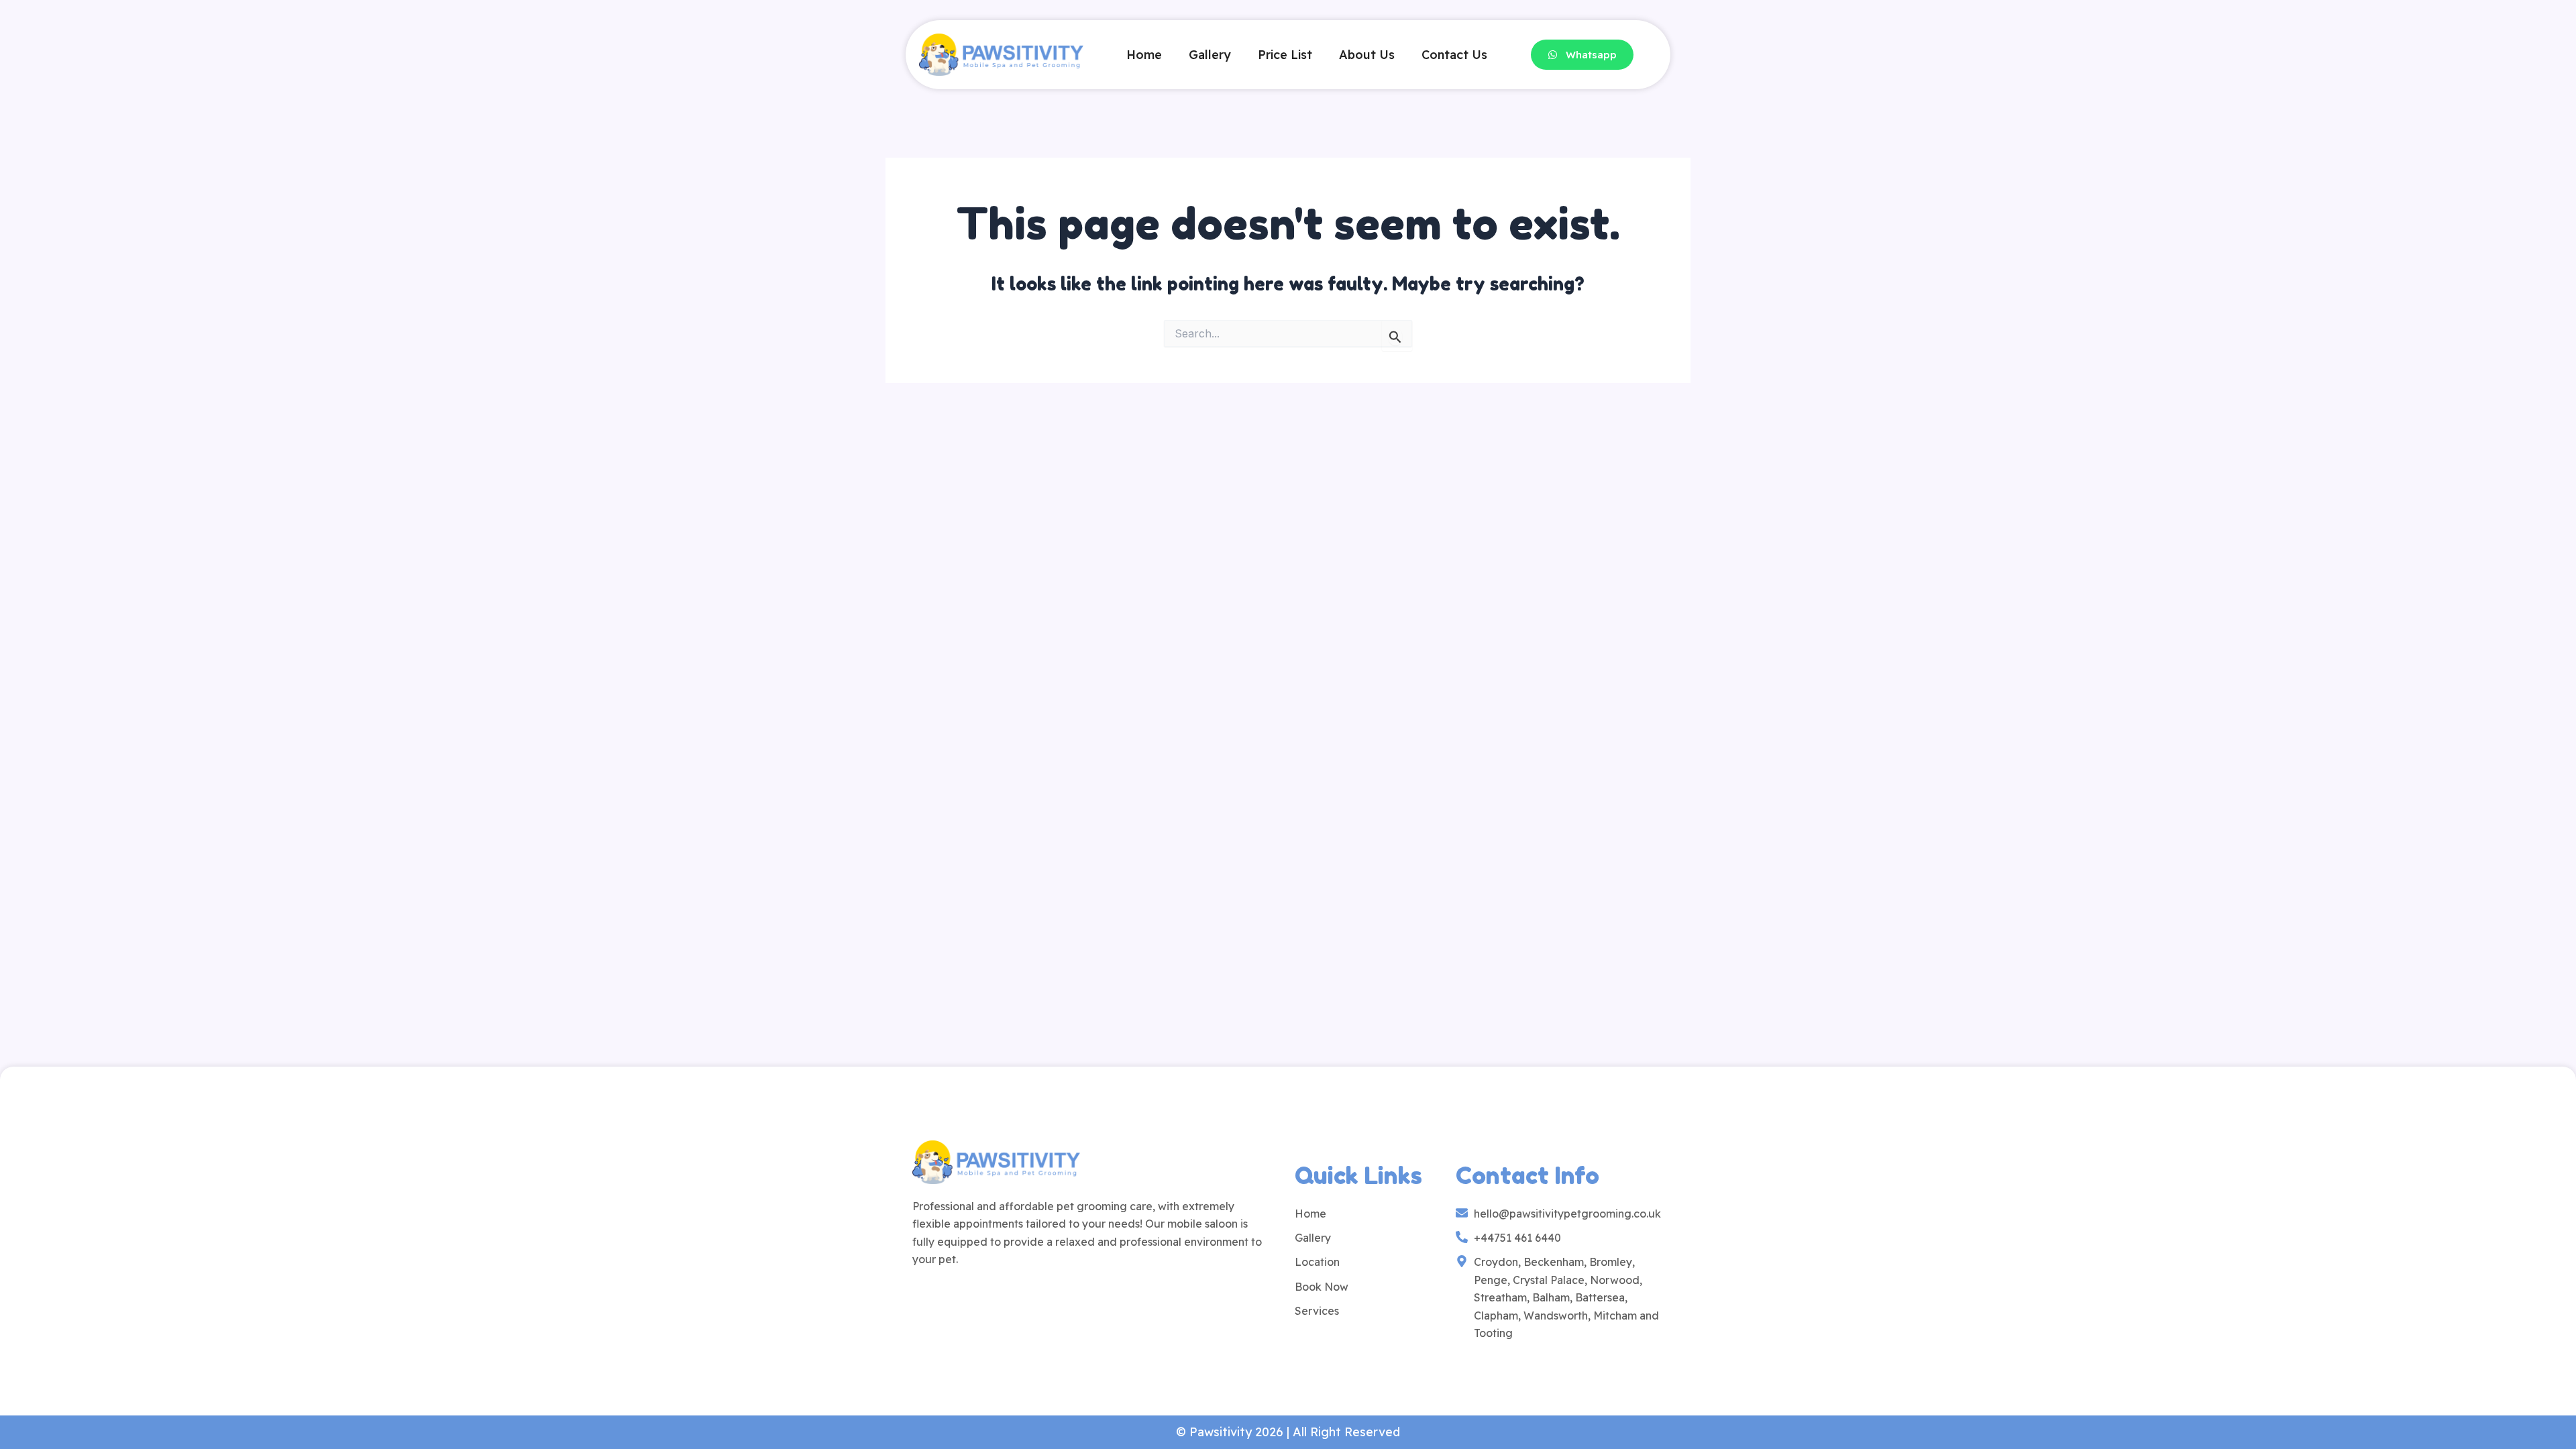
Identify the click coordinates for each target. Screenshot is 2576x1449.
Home (1144, 55)
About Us (1367, 55)
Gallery (1210, 55)
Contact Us (1454, 55)
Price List (1285, 55)
